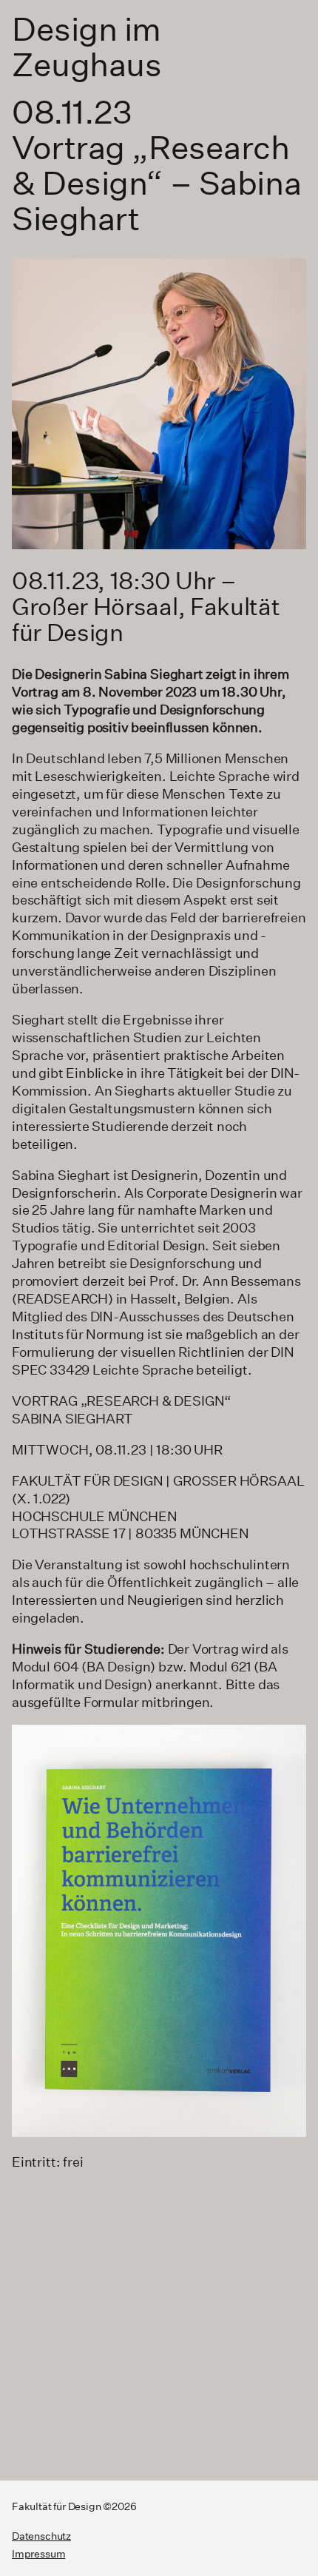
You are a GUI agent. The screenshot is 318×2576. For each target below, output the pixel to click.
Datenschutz (41, 2536)
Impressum (38, 2554)
